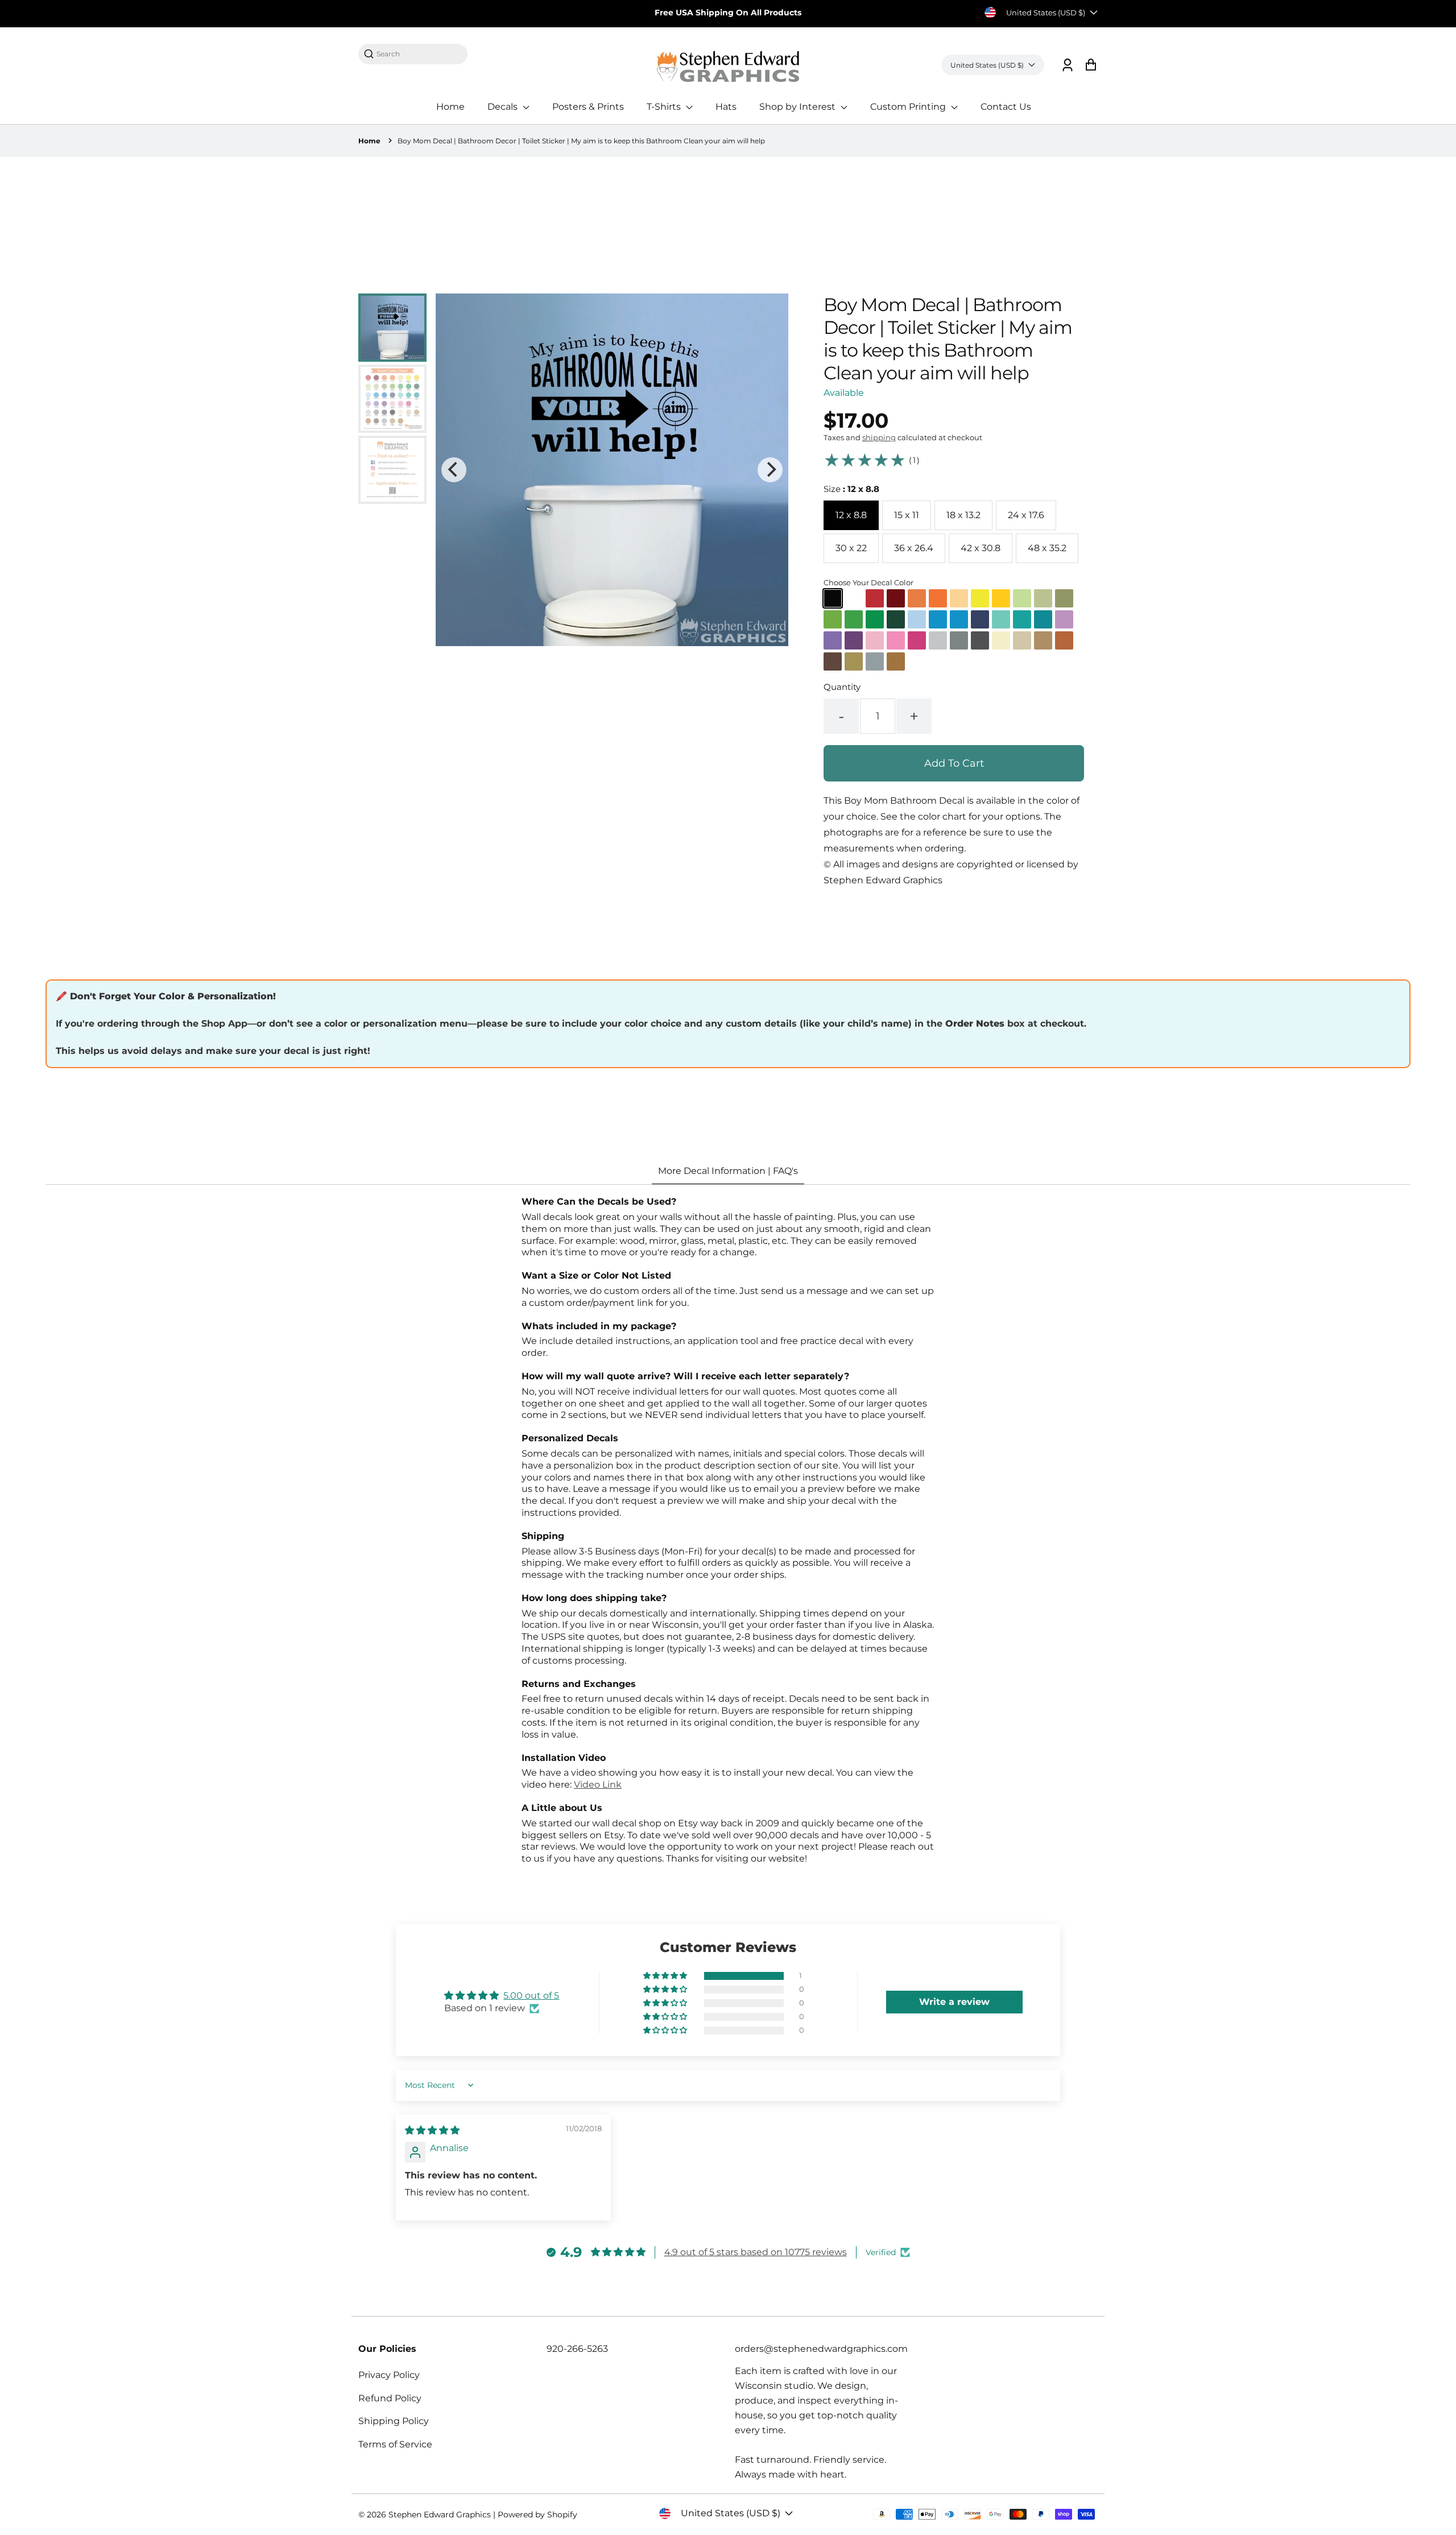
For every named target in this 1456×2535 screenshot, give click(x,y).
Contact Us (1006, 107)
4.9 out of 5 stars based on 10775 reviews (756, 2252)
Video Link (598, 1785)
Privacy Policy (389, 2375)
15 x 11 (907, 515)
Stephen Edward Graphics (440, 2515)
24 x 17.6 (1026, 515)
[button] (666, 1976)
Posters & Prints (588, 107)
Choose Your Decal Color (868, 582)
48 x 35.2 (1047, 548)
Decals (504, 107)
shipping (879, 437)
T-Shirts (665, 107)
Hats (726, 107)
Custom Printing (909, 107)
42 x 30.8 (981, 548)
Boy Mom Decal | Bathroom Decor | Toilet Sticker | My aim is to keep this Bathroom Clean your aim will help (581, 141)
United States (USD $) (1046, 13)
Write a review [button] (954, 2002)
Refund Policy (390, 2398)
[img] (432, 2130)
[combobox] (419, 54)
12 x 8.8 (851, 515)
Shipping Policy (394, 2421)
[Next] (770, 470)
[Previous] (454, 470)
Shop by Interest (799, 107)
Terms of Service (395, 2444)
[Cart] (1091, 65)
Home (450, 107)
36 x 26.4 (914, 548)
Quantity (842, 687)
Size (851, 489)
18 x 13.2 (963, 515)
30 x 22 (851, 548)
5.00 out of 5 (531, 1996)
